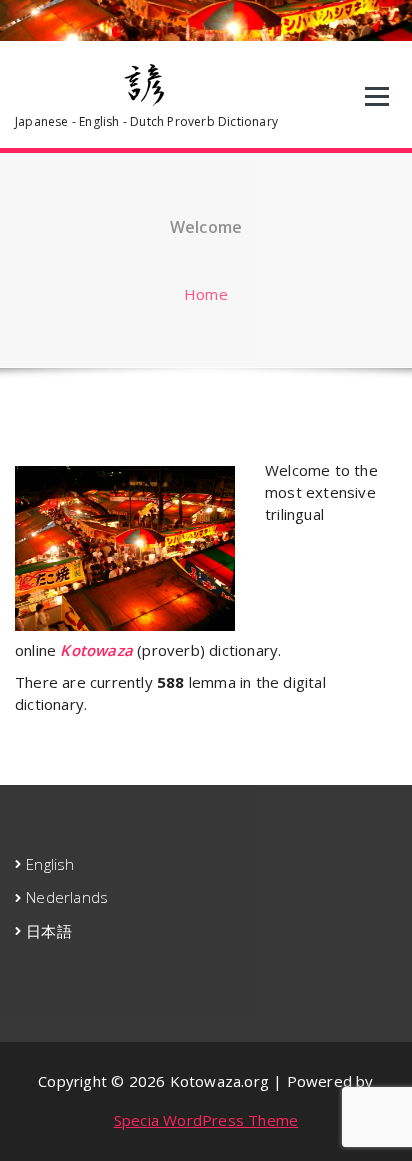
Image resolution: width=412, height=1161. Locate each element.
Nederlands (67, 897)
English (50, 864)
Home (206, 294)
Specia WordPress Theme (206, 1120)
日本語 (49, 931)
